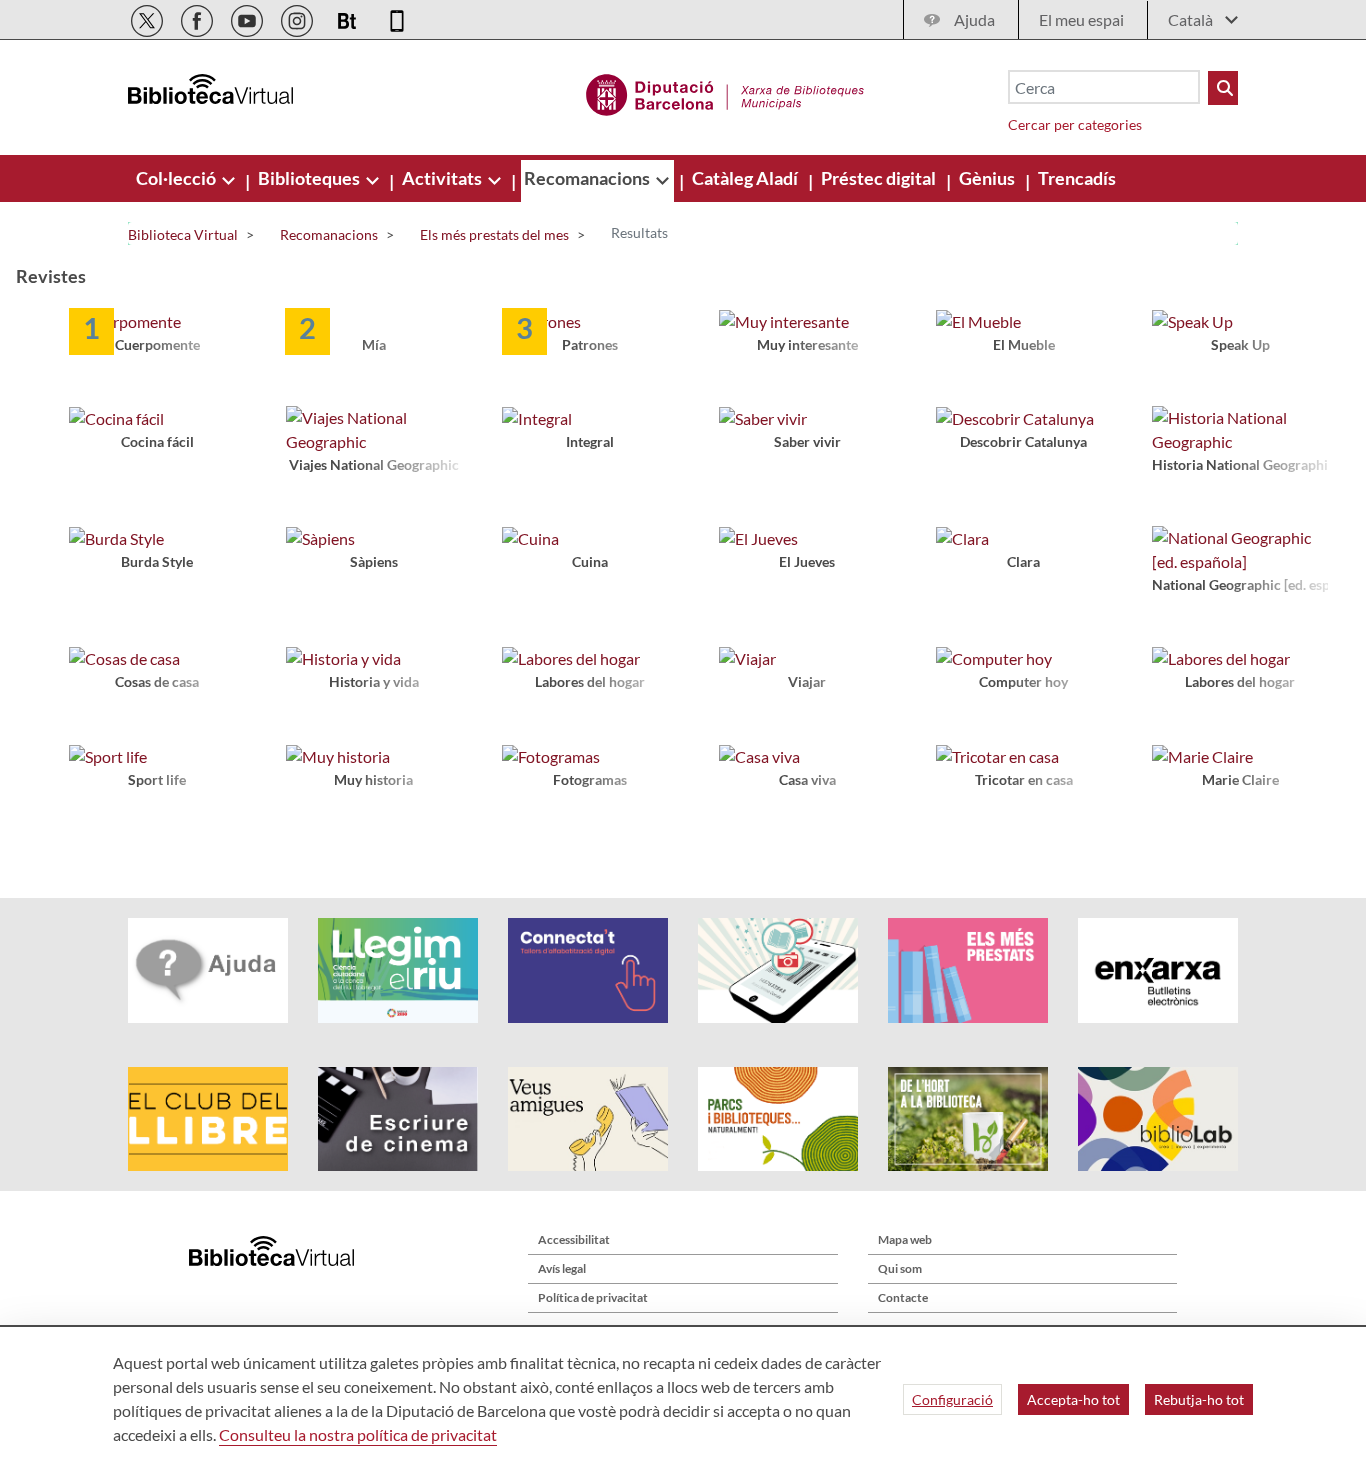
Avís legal (562, 1268)
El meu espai (1081, 19)
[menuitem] (177, 178)
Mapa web (905, 1239)
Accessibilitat (574, 1239)
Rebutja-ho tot (1199, 1399)
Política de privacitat (593, 1297)
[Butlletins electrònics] (348, 17)
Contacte (903, 1297)
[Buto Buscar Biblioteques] (1223, 88)
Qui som (900, 1268)
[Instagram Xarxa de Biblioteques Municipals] (298, 17)
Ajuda (974, 19)
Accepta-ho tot (1073, 1399)
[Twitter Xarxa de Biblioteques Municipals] (148, 17)
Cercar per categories (1075, 124)
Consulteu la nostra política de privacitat (358, 1434)
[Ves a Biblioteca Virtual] (725, 92)
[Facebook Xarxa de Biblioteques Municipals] (198, 17)
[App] (397, 17)
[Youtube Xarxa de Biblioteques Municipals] (248, 17)
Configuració (952, 1399)
